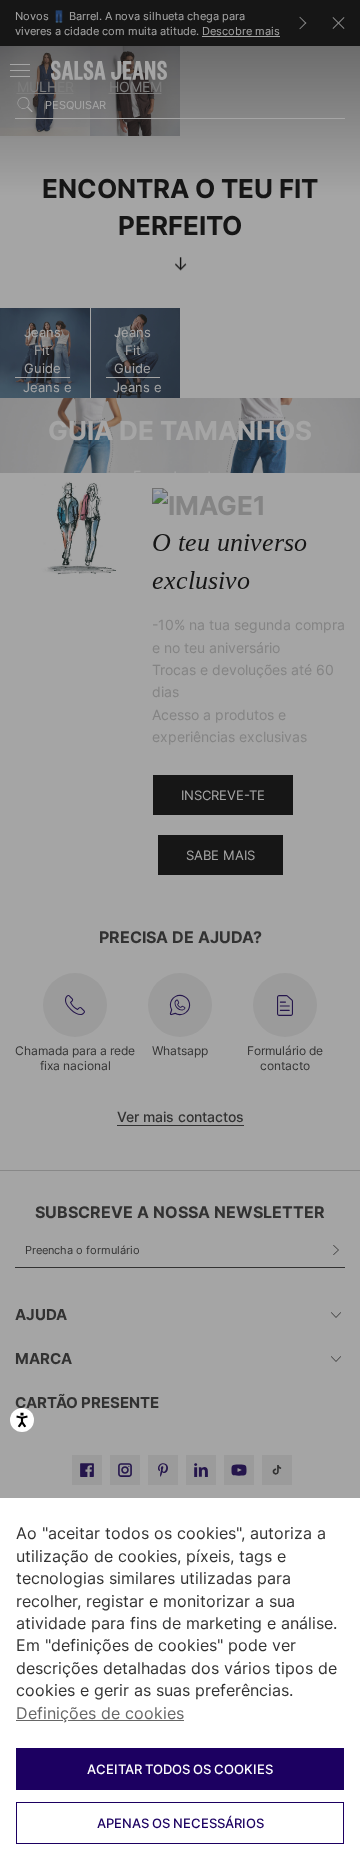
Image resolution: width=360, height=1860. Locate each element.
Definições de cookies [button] (100, 1713)
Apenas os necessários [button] (180, 1823)
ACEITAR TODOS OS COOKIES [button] (180, 1769)
